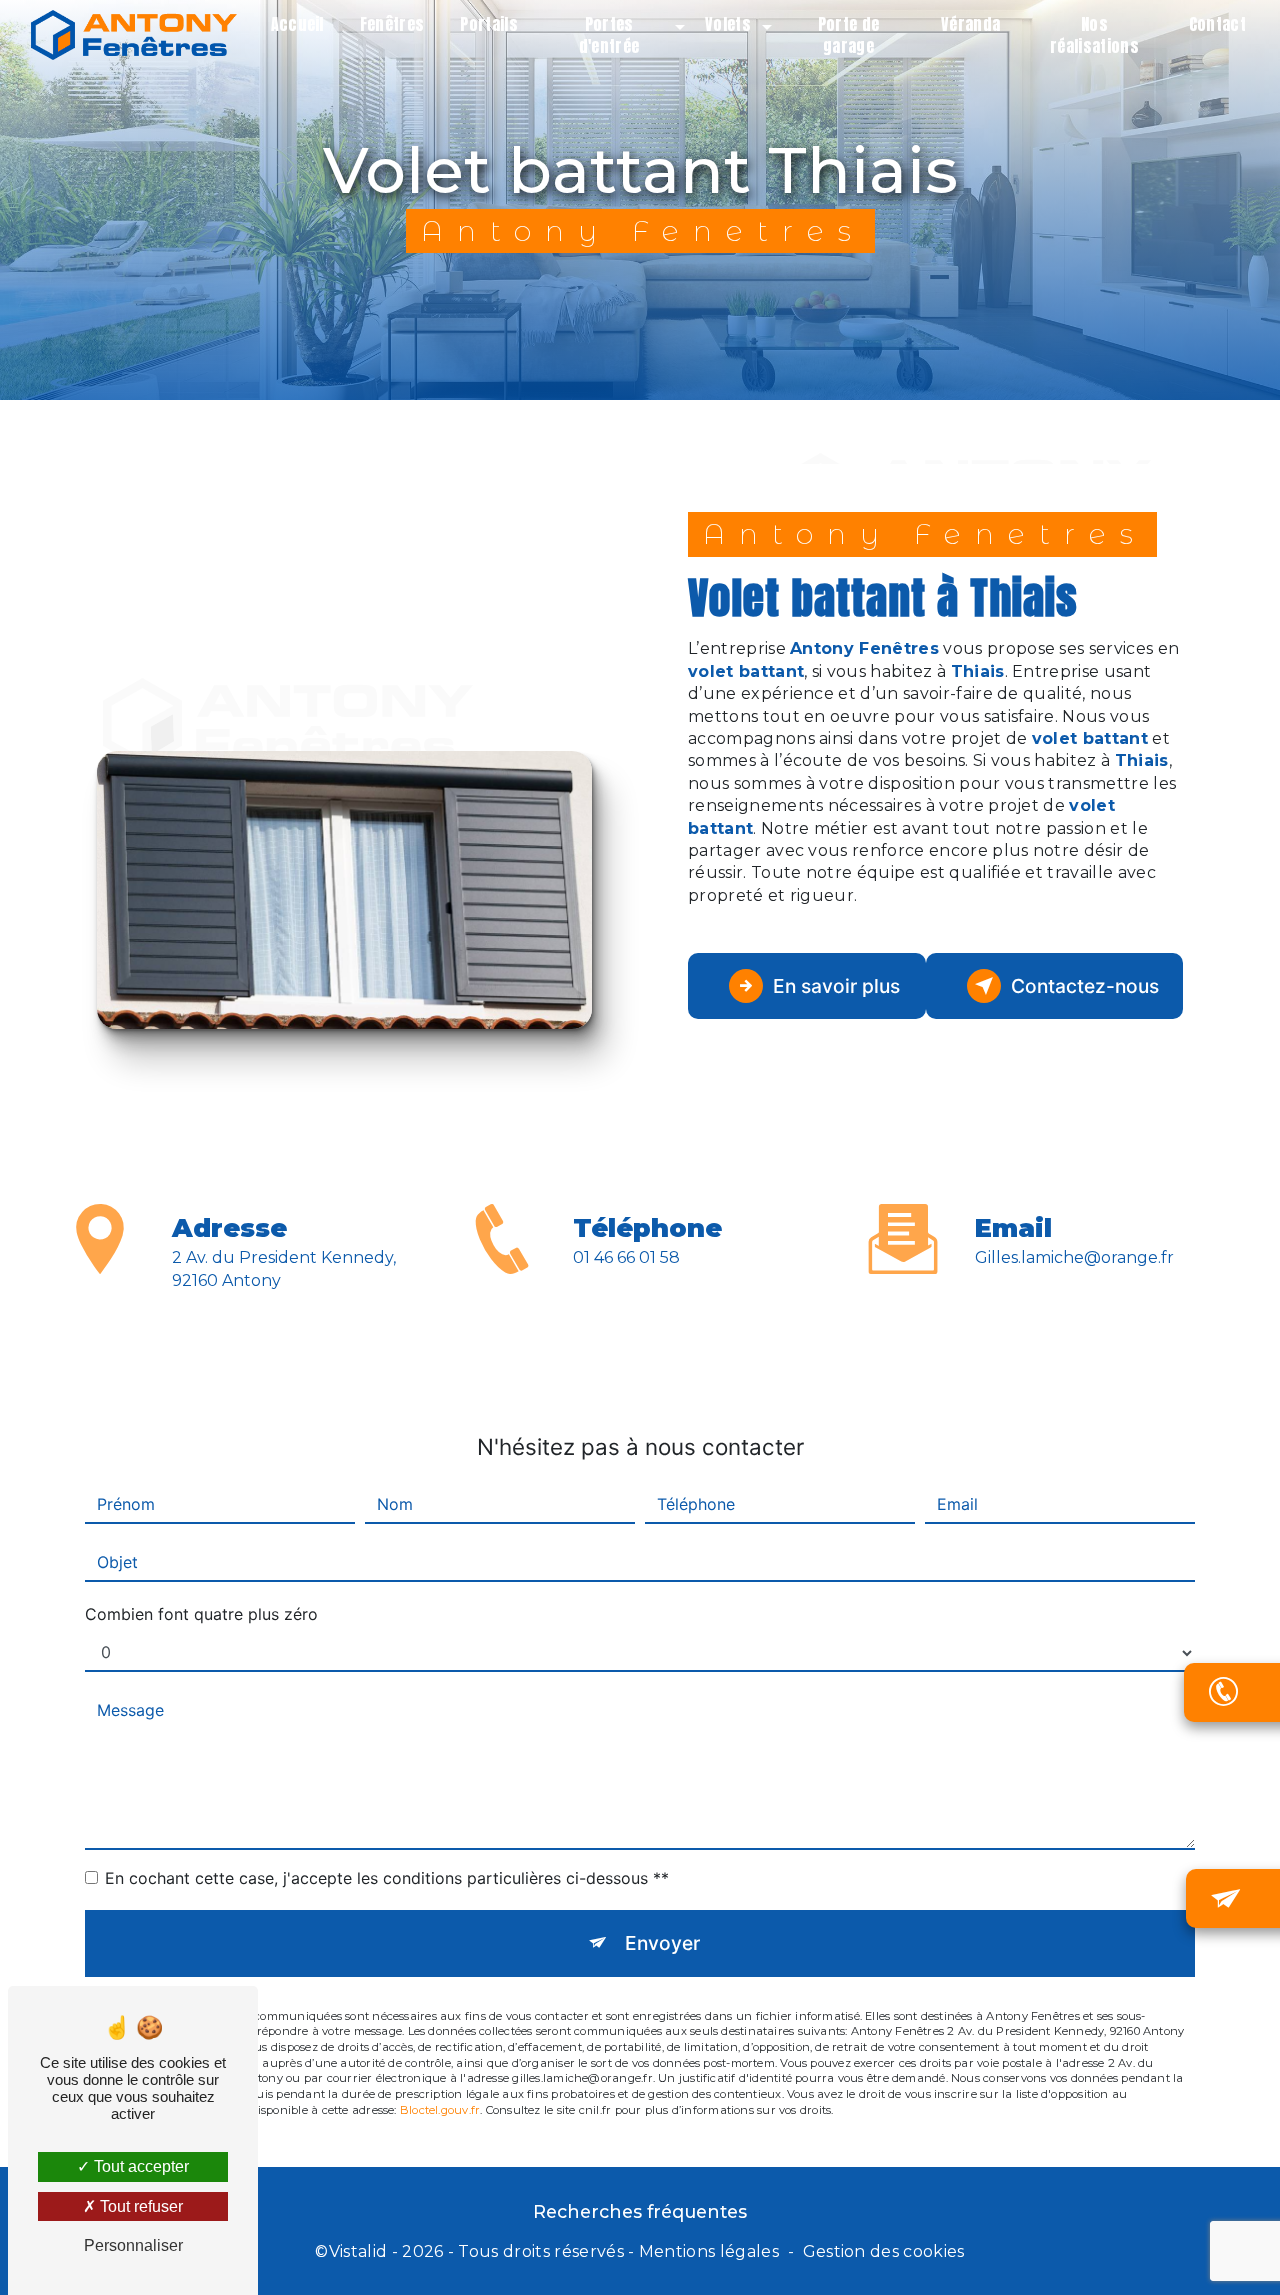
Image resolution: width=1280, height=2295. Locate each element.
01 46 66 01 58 (626, 1257)
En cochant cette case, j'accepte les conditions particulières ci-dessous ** (387, 1878)
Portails (489, 24)
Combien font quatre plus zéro (201, 1614)
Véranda (970, 24)
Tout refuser (139, 2206)
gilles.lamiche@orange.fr (1074, 1257)
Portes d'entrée (609, 35)
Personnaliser (133, 2245)
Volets (728, 24)
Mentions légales (709, 2251)
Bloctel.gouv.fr (440, 2110)
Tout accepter (139, 2166)
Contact (1217, 24)
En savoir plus (836, 986)
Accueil (297, 24)
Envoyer (662, 1943)
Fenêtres (392, 24)
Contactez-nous (1085, 986)
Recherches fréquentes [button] (640, 2211)
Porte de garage (849, 35)
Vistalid (358, 2251)
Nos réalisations (1094, 35)
